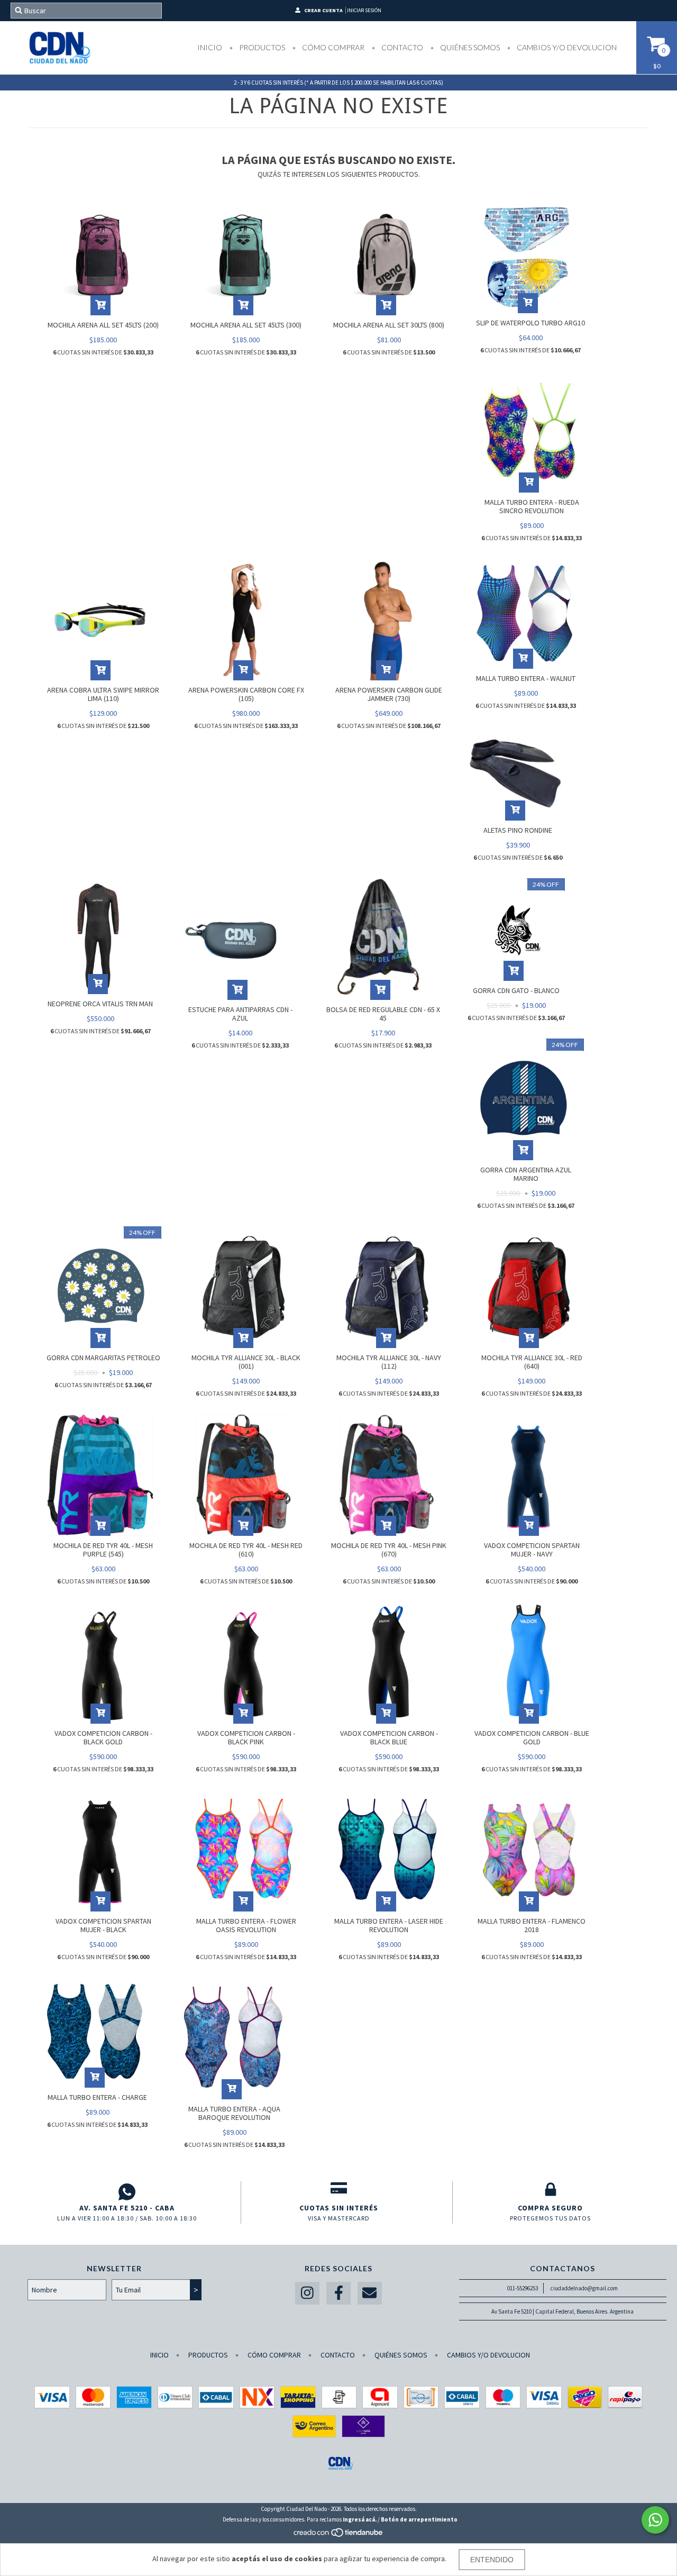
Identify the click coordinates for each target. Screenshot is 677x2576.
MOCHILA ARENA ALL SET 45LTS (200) (103, 325)
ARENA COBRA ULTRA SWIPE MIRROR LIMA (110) (103, 694)
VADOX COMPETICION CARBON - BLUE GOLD (532, 1737)
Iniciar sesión (364, 10)
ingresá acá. (360, 2519)
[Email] (370, 2293)
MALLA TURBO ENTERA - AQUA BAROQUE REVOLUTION (234, 2113)
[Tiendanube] (339, 2535)
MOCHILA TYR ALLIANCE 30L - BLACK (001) (246, 1362)
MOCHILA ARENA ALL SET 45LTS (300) (246, 325)
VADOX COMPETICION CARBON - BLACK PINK (246, 1737)
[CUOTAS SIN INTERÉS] (339, 2192)
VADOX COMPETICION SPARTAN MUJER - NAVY (532, 1550)
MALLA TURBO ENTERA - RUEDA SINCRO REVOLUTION (532, 506)
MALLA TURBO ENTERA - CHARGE (97, 2097)
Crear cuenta (323, 10)
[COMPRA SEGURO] (550, 2192)
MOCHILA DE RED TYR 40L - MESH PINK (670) (389, 1550)
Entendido (492, 2560)
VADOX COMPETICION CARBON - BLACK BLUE (389, 1737)
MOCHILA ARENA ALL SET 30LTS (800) (389, 325)
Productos (261, 47)
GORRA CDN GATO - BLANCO (516, 990)
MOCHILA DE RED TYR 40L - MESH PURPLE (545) (103, 1550)
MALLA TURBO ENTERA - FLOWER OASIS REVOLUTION (246, 1925)
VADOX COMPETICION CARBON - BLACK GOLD (103, 1737)
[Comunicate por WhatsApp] (655, 2520)
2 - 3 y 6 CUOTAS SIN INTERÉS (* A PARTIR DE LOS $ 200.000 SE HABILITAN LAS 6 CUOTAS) (338, 83)
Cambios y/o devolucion (566, 47)
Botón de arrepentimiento (419, 2519)
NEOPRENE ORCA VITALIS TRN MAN (100, 1004)
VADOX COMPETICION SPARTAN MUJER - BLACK (103, 1925)
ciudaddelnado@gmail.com (584, 2288)
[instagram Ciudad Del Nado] (307, 2293)
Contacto (401, 47)
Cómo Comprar (332, 47)
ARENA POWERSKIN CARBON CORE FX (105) (246, 694)
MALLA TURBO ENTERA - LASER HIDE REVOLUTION (389, 1925)
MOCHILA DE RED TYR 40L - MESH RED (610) (246, 1550)
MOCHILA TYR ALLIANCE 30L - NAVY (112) (389, 1362)
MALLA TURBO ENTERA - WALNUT (526, 678)
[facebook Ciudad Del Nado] (338, 2293)
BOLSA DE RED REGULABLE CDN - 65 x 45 (383, 1014)
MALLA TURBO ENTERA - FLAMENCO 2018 (532, 1925)
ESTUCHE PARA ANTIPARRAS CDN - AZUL (240, 1014)
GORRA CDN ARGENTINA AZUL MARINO (526, 1174)
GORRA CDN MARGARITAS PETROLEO (103, 1358)
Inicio (210, 47)
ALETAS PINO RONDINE (518, 830)
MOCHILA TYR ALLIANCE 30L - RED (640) (532, 1362)
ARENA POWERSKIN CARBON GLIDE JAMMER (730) (389, 694)
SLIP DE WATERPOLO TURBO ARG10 (530, 323)
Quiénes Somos (469, 47)
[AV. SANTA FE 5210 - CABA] (127, 2192)
